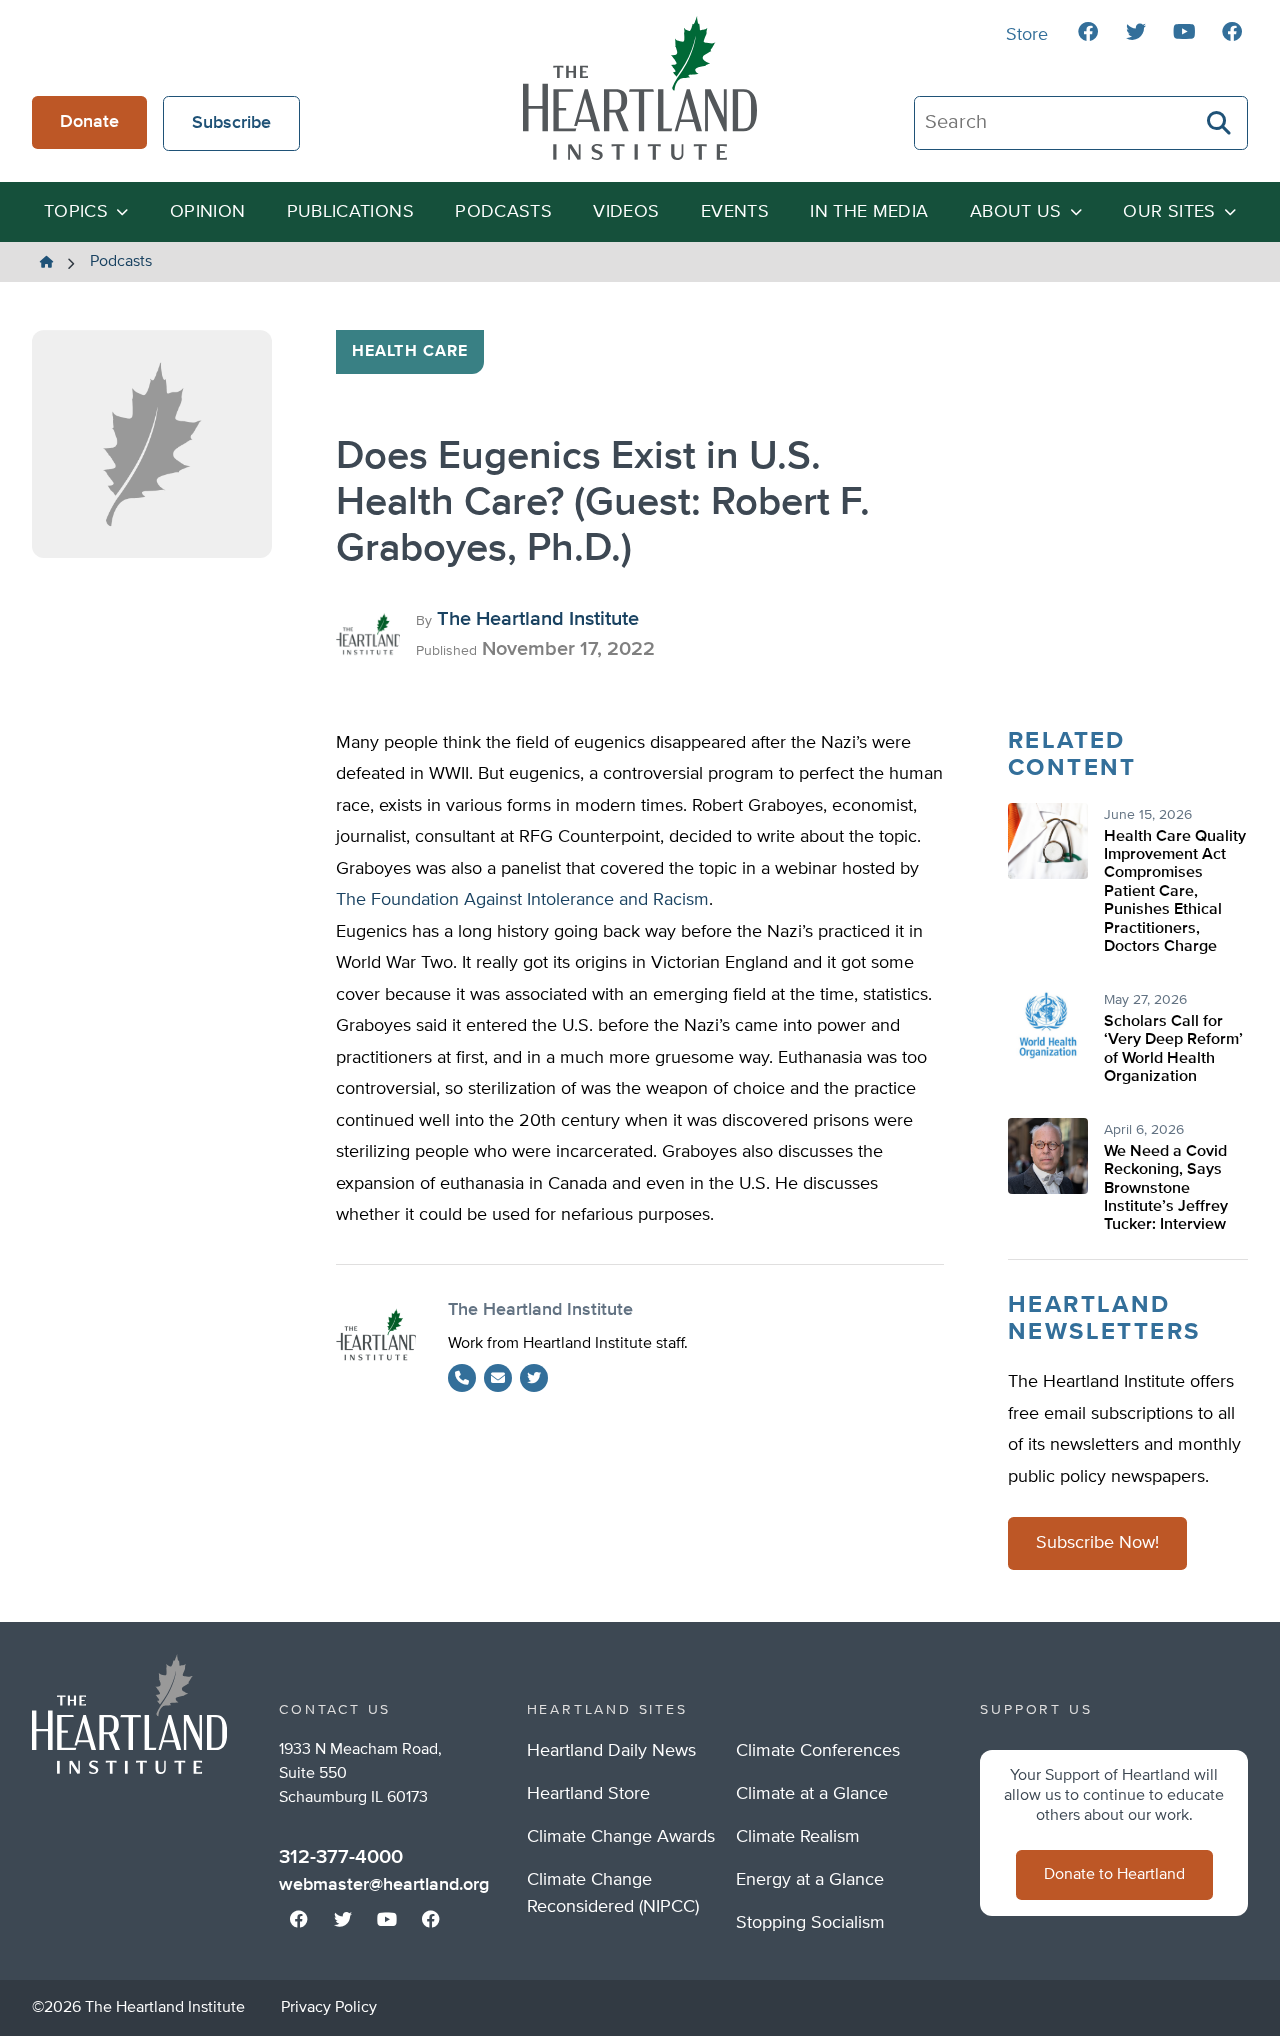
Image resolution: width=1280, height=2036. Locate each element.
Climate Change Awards (621, 1837)
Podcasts (503, 212)
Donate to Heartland (1114, 1875)
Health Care (410, 352)
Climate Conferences (818, 1751)
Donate (89, 122)
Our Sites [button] (1169, 212)
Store (1027, 35)
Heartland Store (588, 1794)
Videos (626, 212)
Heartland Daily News (611, 1751)
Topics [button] (76, 212)
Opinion (208, 212)
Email (498, 1378)
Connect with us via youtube (1184, 32)
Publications (350, 212)
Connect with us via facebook (1088, 32)
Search (1220, 123)
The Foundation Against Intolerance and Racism (522, 900)
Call (462, 1378)
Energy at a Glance (810, 1880)
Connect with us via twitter (1136, 32)
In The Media (869, 212)
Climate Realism (798, 1837)
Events (735, 212)
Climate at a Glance (812, 1794)
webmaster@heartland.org (384, 1885)
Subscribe (231, 123)
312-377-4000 (341, 1857)
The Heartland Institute (640, 88)
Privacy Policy (329, 2008)
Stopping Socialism (810, 1923)
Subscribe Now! (1097, 1543)
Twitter (534, 1378)
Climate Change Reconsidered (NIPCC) (613, 1893)
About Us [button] (1016, 212)
